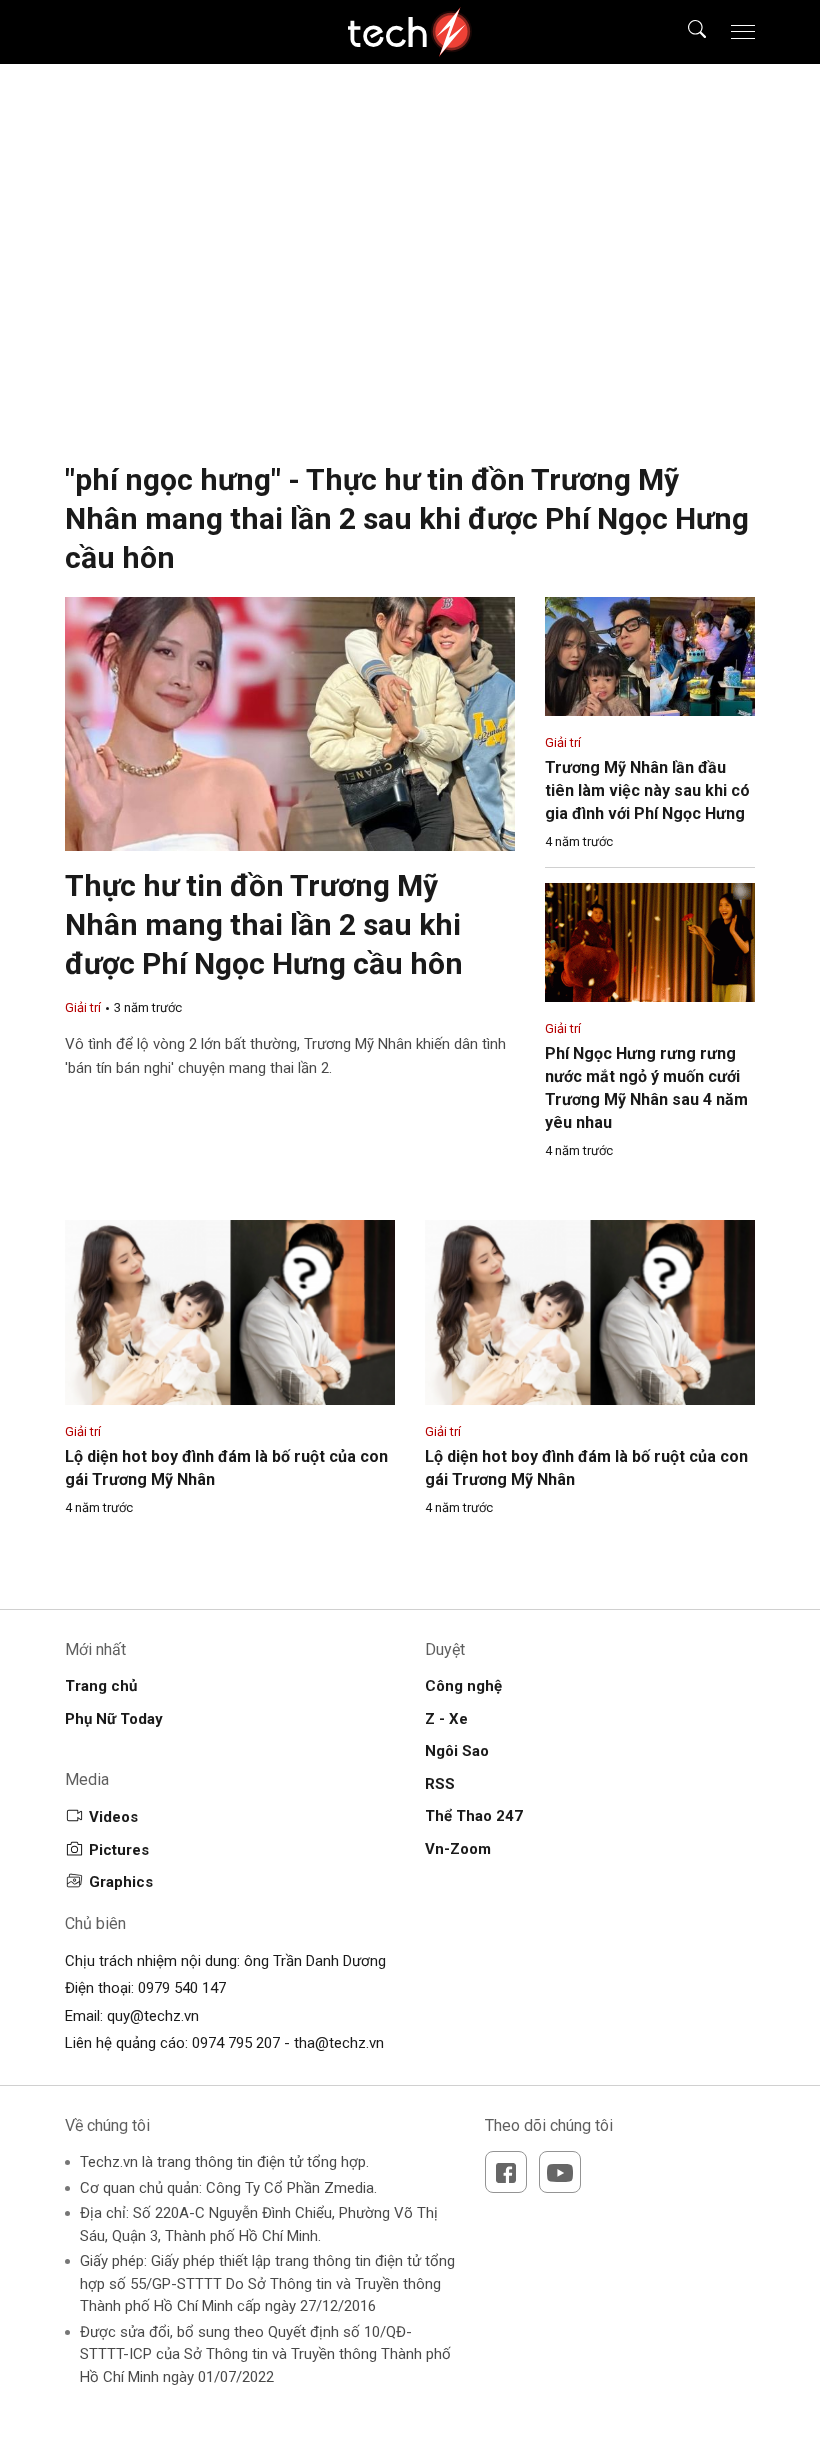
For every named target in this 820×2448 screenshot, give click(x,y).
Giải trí (83, 1007)
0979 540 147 (182, 1988)
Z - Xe (446, 1719)
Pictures (119, 1850)
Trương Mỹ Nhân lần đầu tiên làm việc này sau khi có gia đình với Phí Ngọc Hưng (647, 790)
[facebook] (506, 2172)
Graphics (121, 1882)
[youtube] (560, 2172)
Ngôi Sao (457, 1751)
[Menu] (743, 32)
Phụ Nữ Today (114, 1719)
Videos (113, 1817)
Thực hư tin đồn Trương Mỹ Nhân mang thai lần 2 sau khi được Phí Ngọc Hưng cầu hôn (264, 924)
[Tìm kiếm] (684, 32)
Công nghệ (463, 1686)
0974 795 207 (236, 2043)
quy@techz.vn (153, 2016)
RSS (440, 1784)
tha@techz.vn (339, 2043)
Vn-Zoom (458, 1849)
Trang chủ (101, 1686)
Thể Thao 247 (474, 1816)
